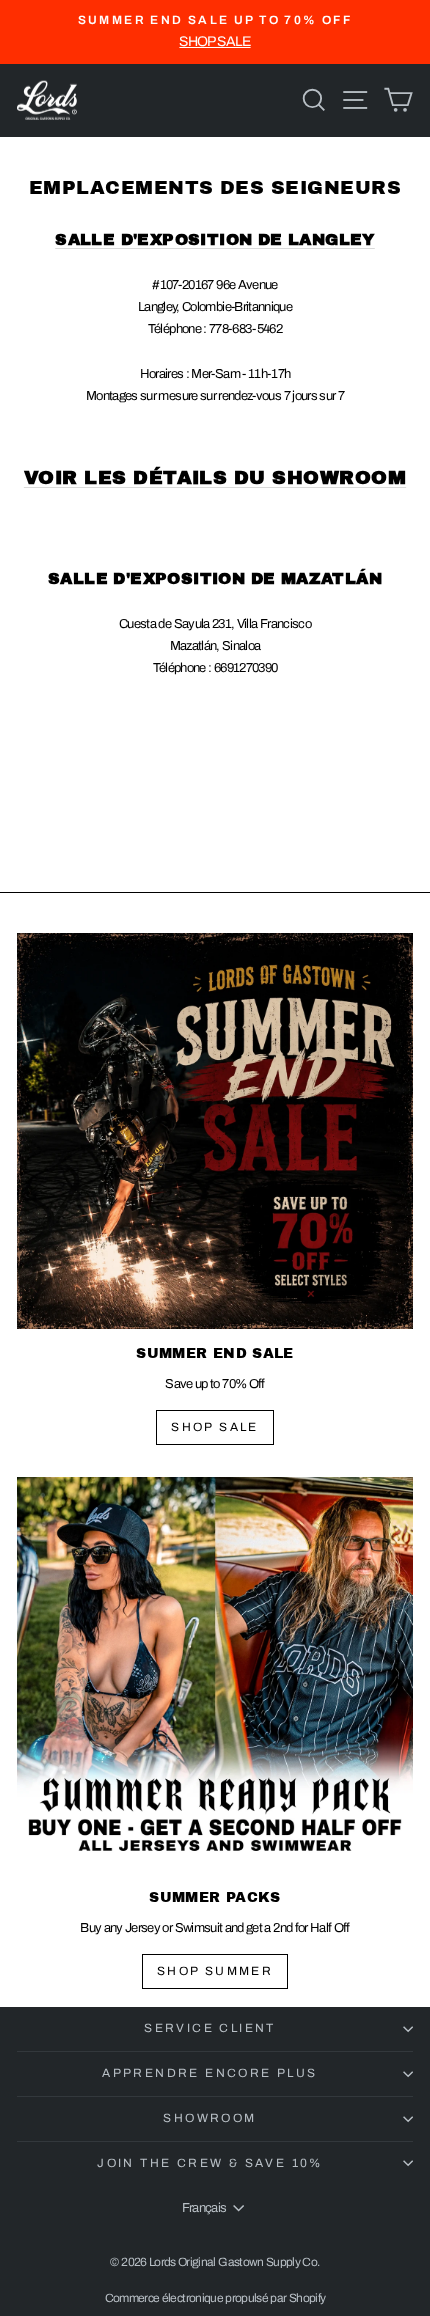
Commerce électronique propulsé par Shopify (215, 2298)
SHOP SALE (215, 1427)
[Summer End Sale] (215, 1131)
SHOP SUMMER (215, 1971)
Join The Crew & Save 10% (210, 2163)
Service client (210, 2028)
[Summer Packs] (215, 1675)
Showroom (209, 2118)
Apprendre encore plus (209, 2073)
